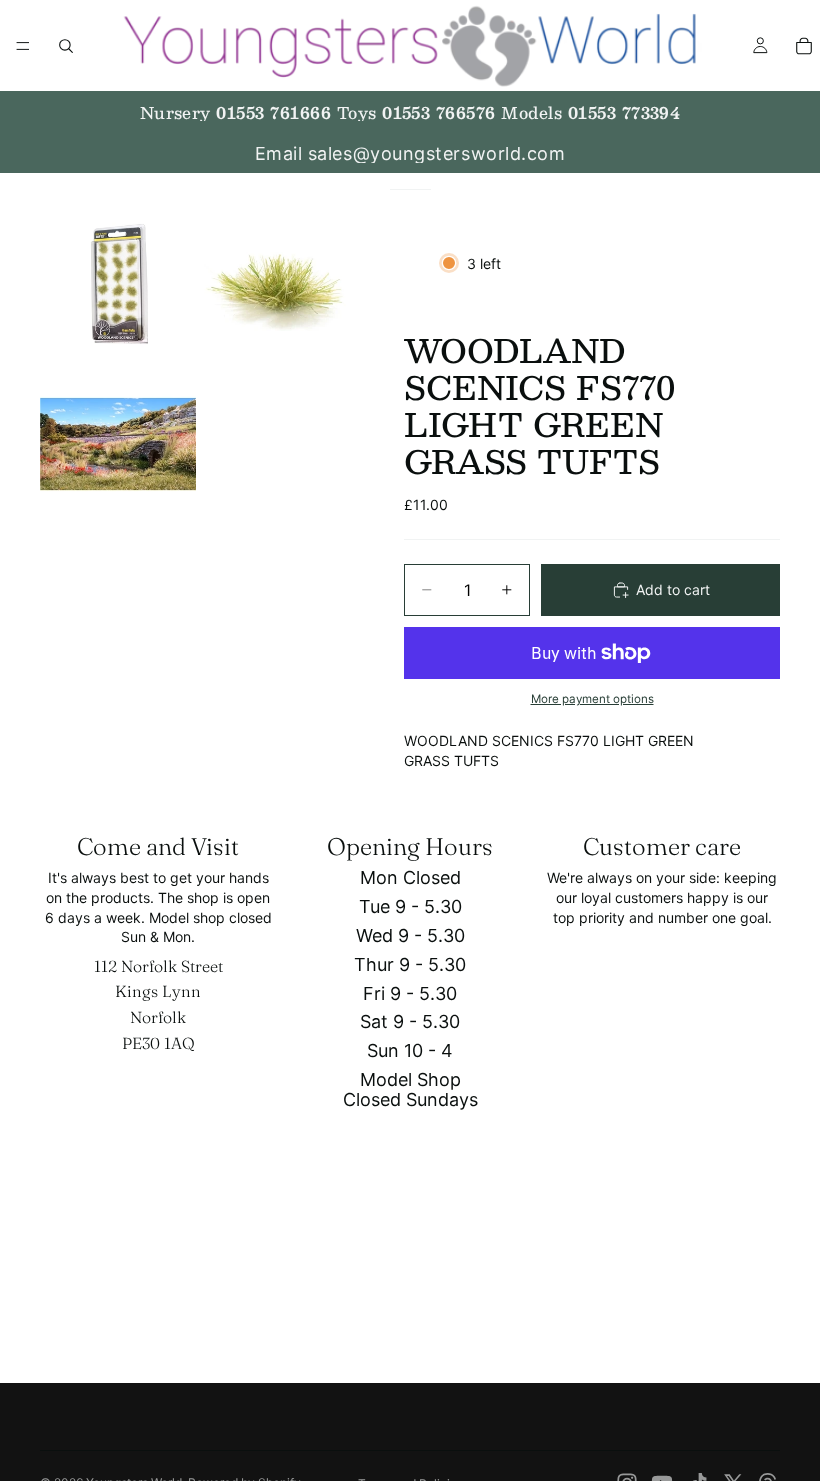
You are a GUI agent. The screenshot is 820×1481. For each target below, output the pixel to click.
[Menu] (23, 46)
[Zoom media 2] (278, 284)
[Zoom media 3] (118, 444)
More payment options (592, 699)
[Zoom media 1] (118, 284)
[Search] (66, 46)
